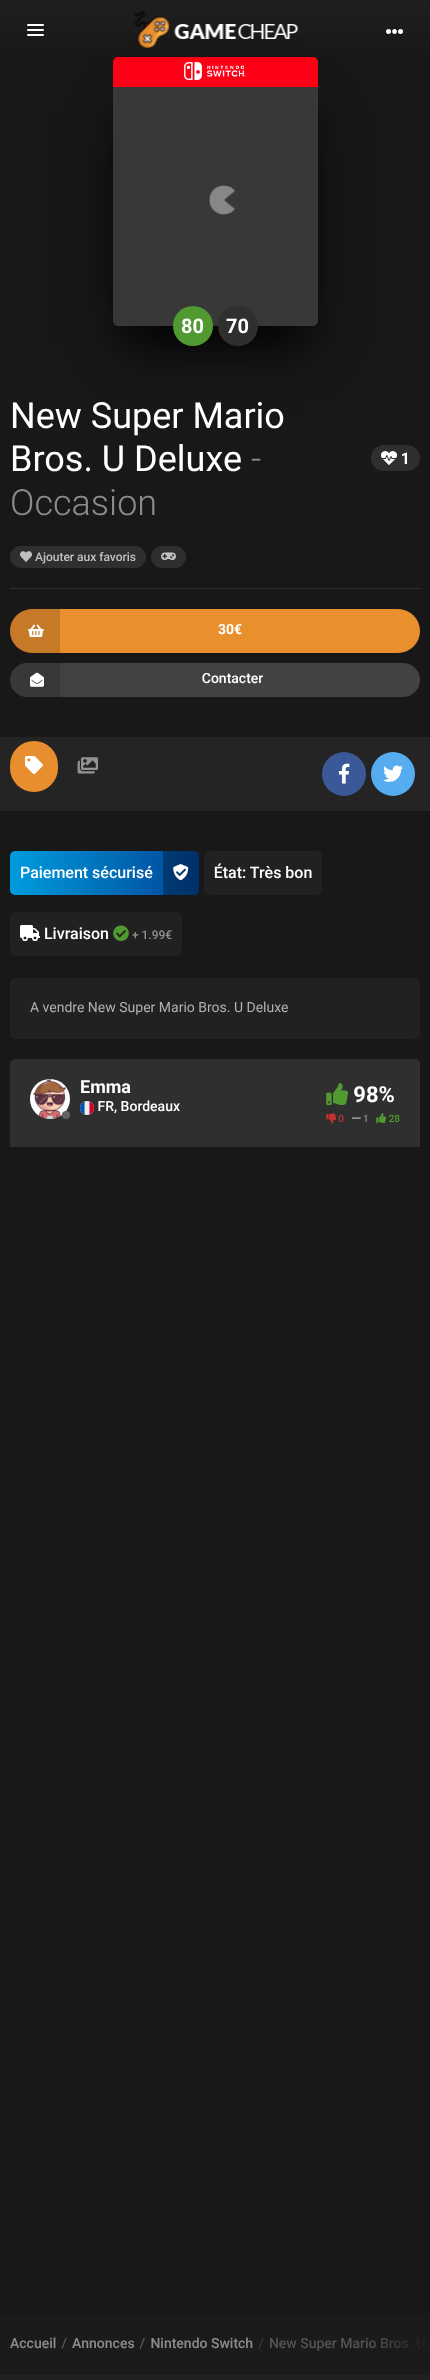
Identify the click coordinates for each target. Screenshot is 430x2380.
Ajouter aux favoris (84, 557)
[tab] (34, 766)
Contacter (233, 679)
